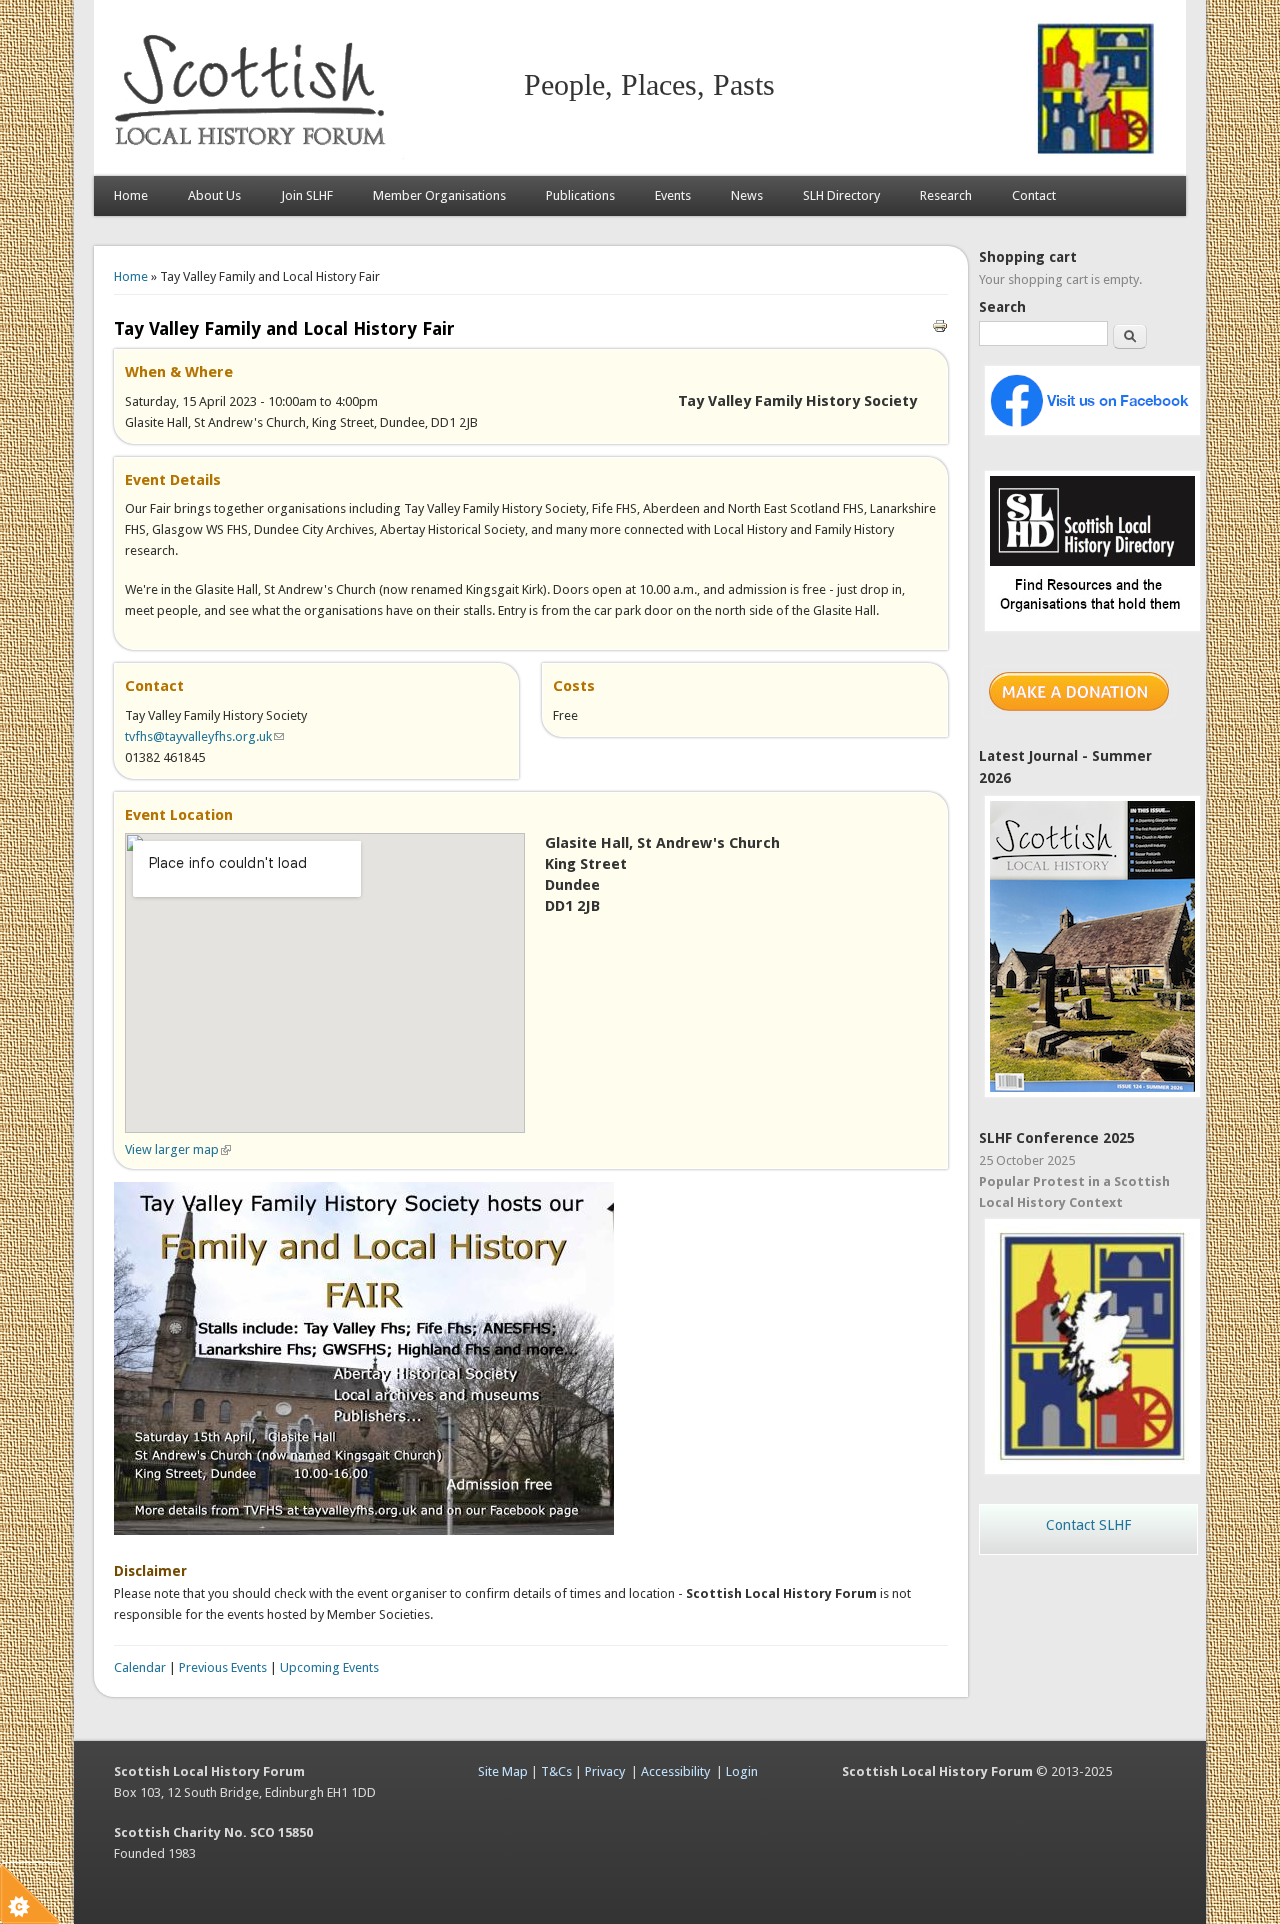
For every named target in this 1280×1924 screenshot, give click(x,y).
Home (131, 195)
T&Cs (556, 1771)
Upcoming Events (329, 1667)
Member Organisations (439, 195)
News (747, 195)
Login (742, 1771)
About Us (214, 195)
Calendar (140, 1667)
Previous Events (223, 1667)
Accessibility (675, 1771)
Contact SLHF (1088, 1525)
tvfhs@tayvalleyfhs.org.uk (204, 736)
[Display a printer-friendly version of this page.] (940, 324)
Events (673, 195)
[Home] (254, 155)
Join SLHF (307, 195)
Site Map (503, 1771)
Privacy (605, 1771)
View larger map (178, 1149)
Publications (580, 195)
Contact (1034, 195)
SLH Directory (841, 195)
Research (946, 195)
